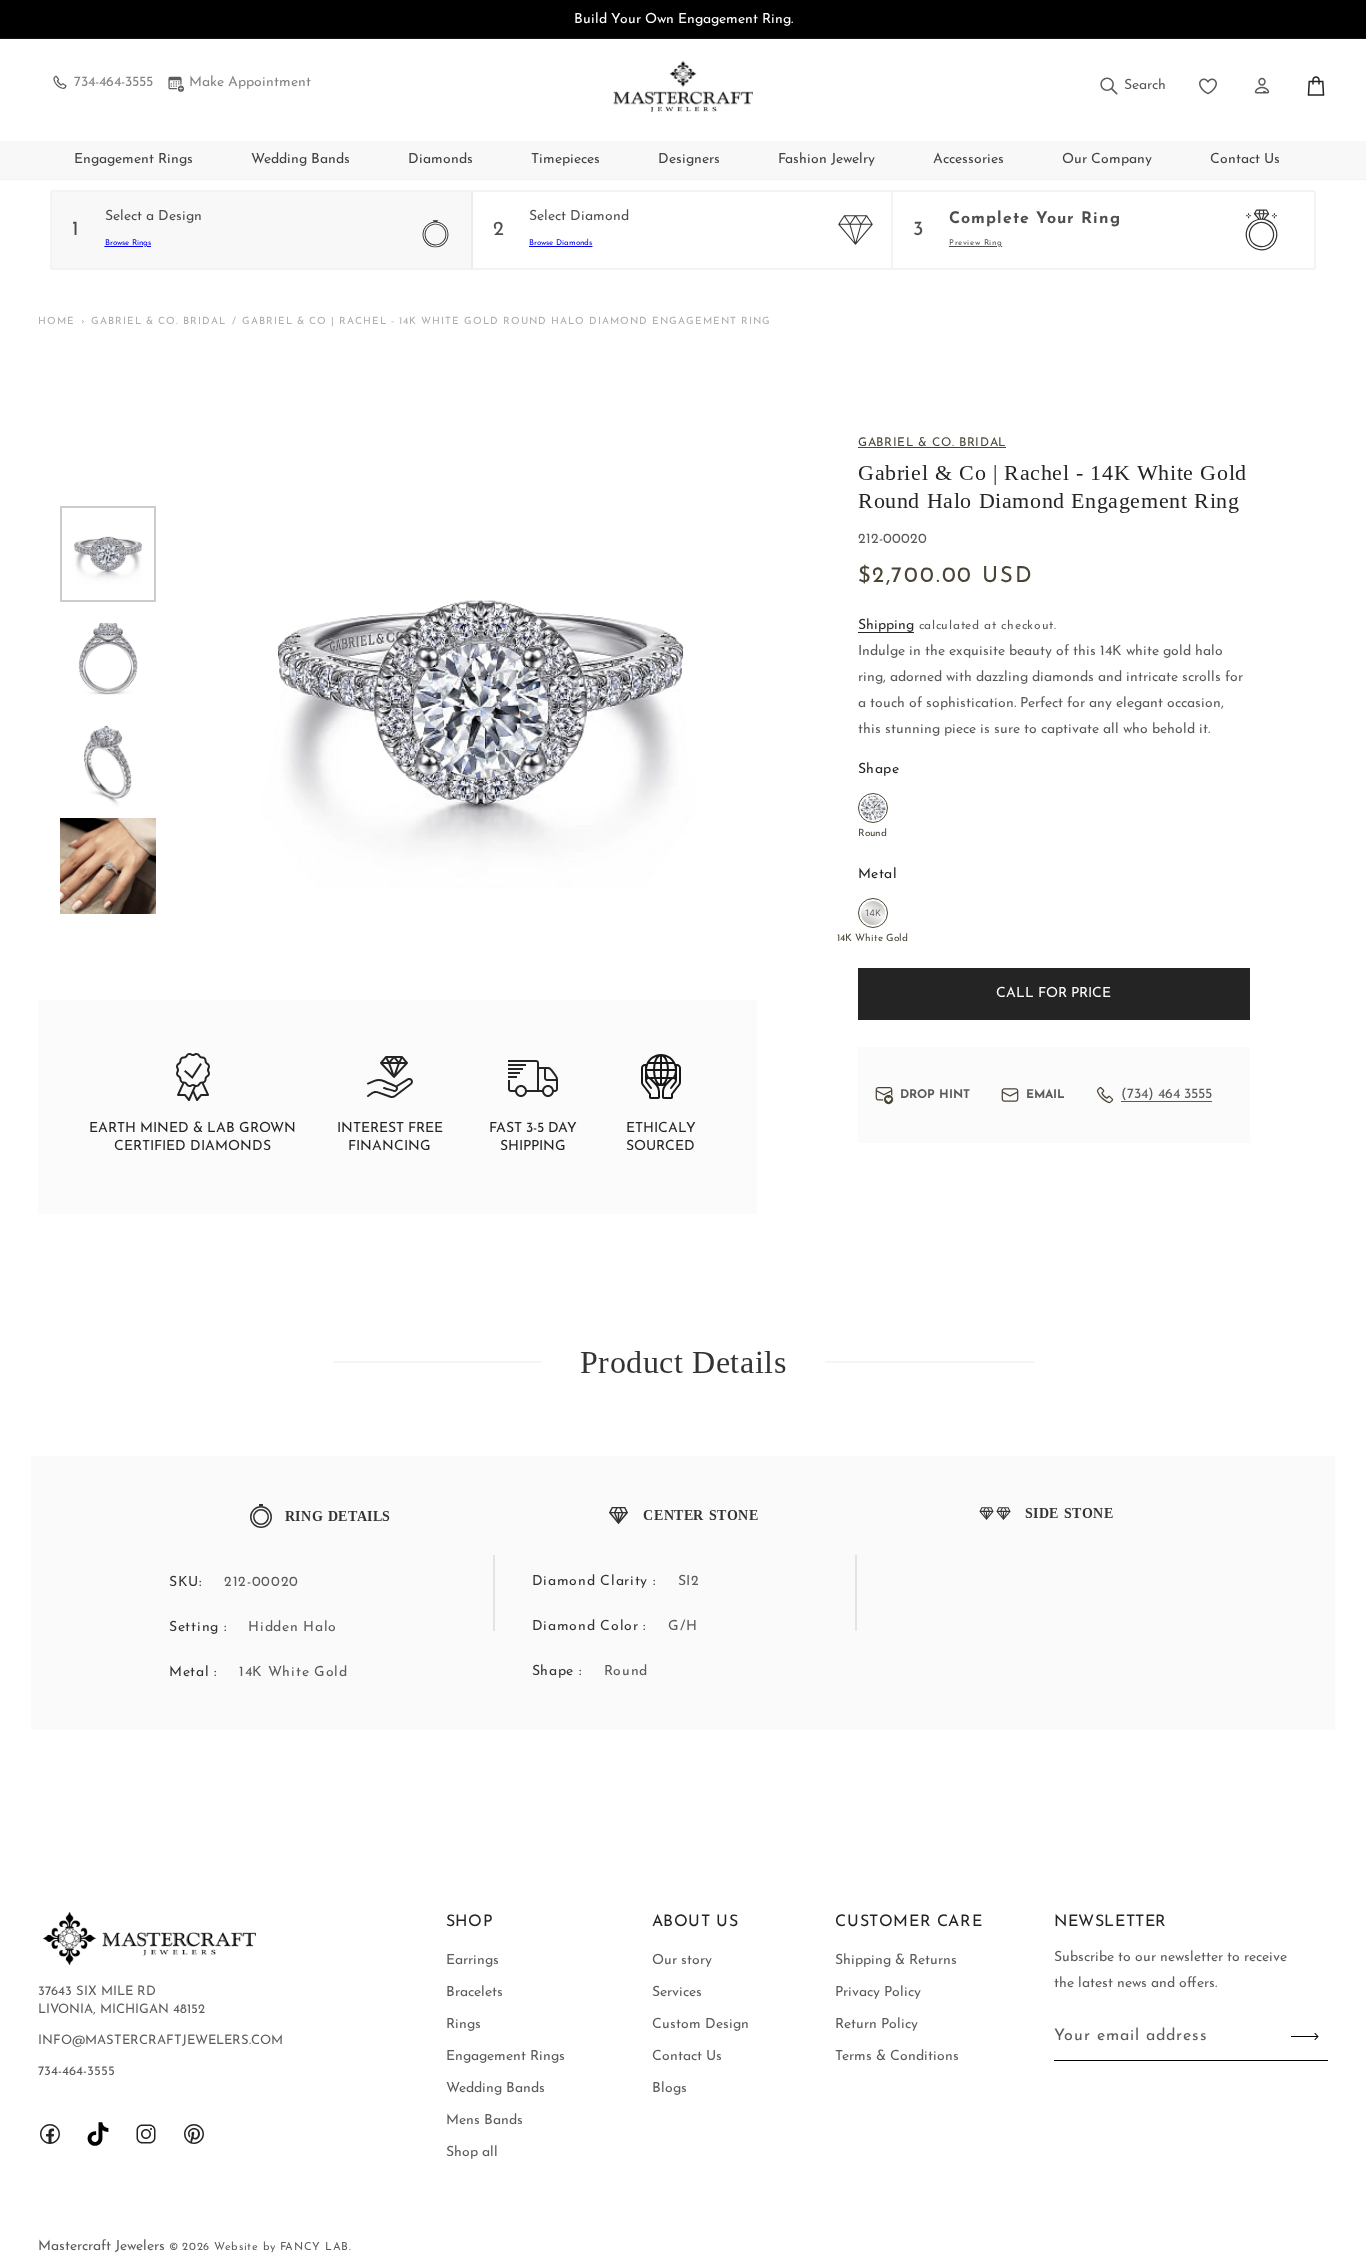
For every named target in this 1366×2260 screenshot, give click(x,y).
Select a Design (153, 216)
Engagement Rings (133, 159)
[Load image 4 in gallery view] (108, 866)
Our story (682, 1960)
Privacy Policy (878, 1992)
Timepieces (565, 159)
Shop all (472, 2152)
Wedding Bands (300, 159)
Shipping (886, 625)
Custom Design (700, 2024)
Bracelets (474, 1992)
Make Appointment (250, 82)
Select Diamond (579, 216)
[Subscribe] (1305, 2036)
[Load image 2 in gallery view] (108, 658)
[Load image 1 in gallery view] (108, 554)
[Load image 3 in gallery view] (108, 762)
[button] (1131, 86)
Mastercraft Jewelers (103, 2246)
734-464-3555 (113, 82)
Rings (463, 2024)
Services (677, 1992)
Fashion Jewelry (826, 159)
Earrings (472, 1960)
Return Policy (876, 2024)
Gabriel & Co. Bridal (158, 321)
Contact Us (687, 2056)
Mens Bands (484, 2120)
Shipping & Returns (896, 1960)
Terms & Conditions (897, 2056)
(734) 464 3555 (1166, 1094)
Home (56, 321)
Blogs (669, 2088)
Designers (689, 159)
